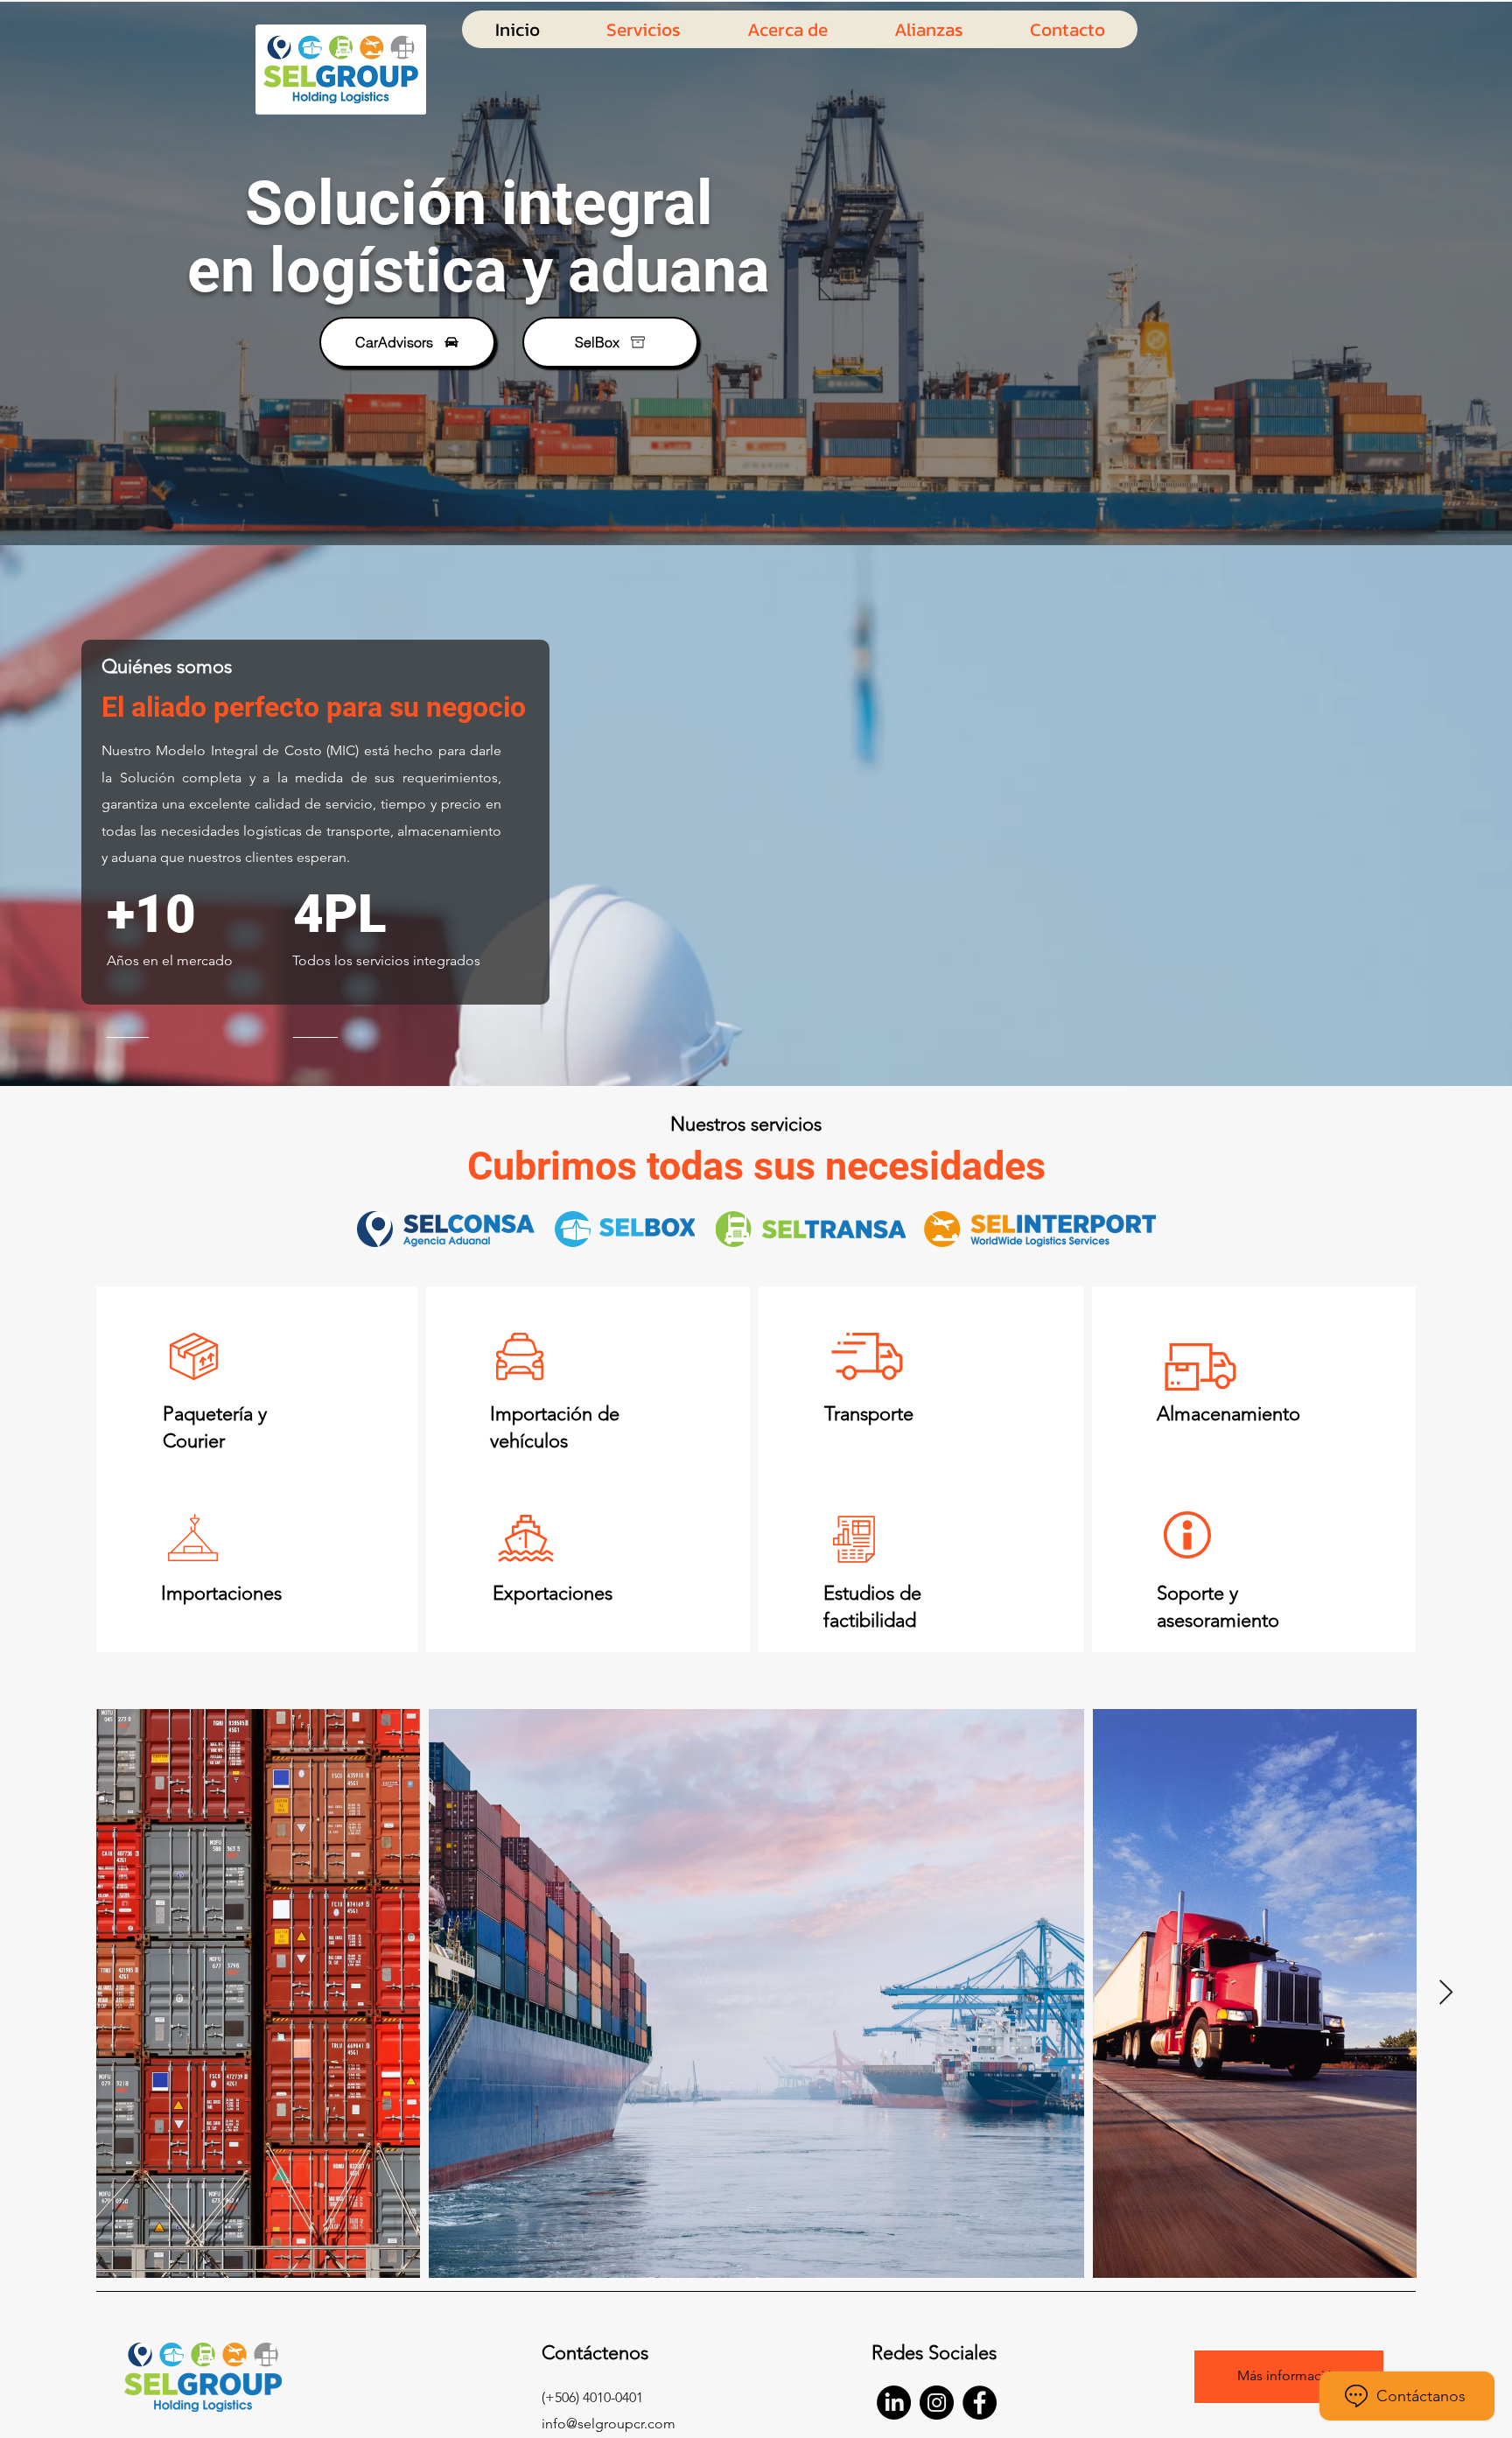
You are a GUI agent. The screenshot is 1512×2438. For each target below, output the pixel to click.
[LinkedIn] (894, 2403)
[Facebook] (980, 2403)
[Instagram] (937, 2403)
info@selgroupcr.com (609, 2424)
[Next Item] (1445, 1993)
